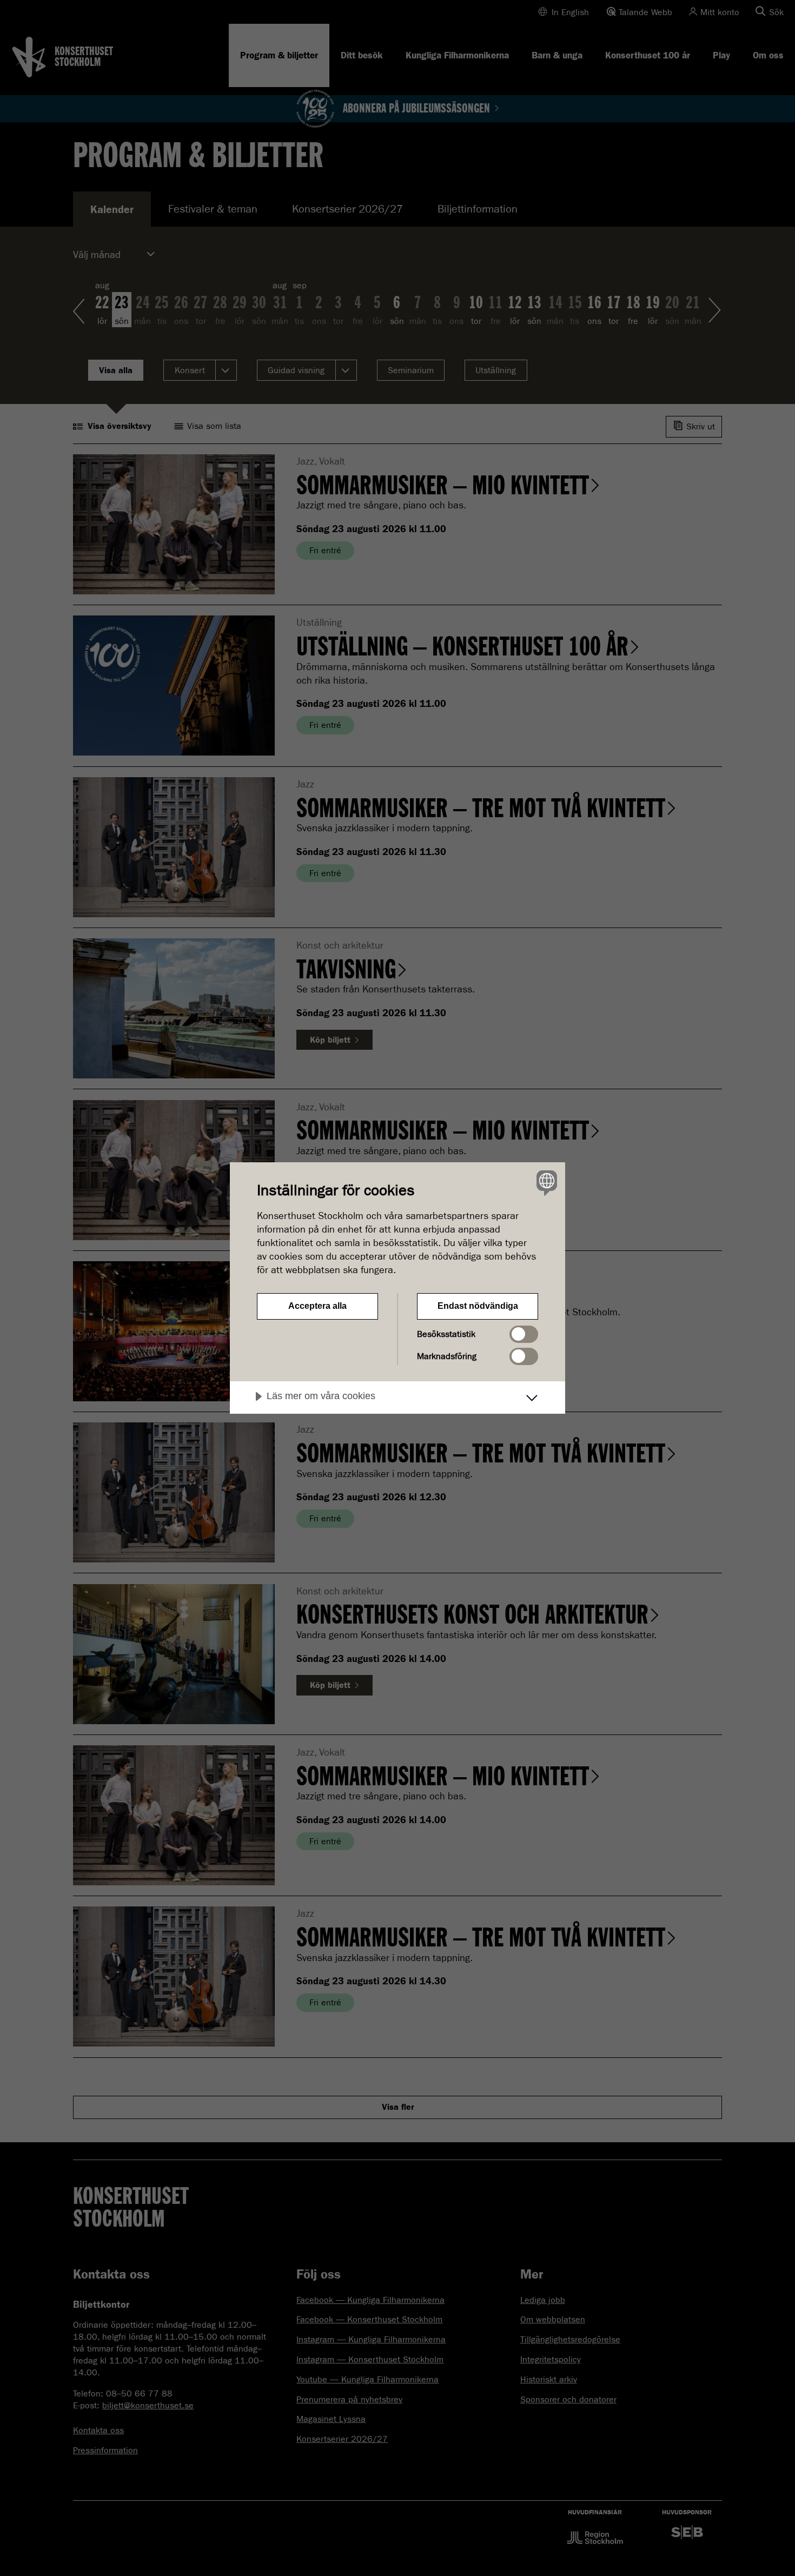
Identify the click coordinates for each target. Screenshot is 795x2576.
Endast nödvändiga (478, 1306)
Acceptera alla (317, 1306)
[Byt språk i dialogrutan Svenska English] (545, 1183)
